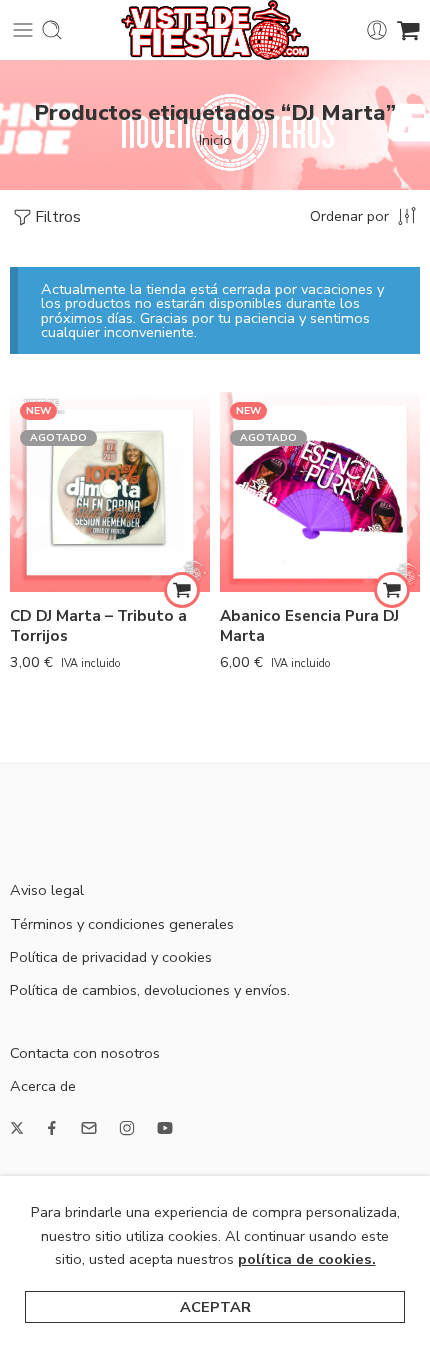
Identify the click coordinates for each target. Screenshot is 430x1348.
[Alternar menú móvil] (23, 30)
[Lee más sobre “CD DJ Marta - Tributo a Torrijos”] (182, 590)
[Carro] (408, 30)
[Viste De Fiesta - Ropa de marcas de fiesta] (215, 30)
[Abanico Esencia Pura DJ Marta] (320, 492)
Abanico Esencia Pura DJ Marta (309, 626)
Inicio (215, 140)
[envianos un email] (89, 1128)
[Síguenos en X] (17, 1128)
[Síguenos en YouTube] (165, 1128)
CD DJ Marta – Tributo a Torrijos (98, 626)
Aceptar (215, 1307)
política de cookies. (307, 1259)
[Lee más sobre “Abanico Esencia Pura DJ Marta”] (392, 590)
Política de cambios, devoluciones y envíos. (150, 990)
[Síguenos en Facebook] (52, 1128)
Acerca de (43, 1086)
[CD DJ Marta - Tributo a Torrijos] (110, 492)
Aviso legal (47, 890)
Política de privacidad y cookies (111, 957)
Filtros (58, 217)
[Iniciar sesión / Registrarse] (377, 30)
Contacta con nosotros (85, 1053)
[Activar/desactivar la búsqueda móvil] (52, 30)
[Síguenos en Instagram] (127, 1128)
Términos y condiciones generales (122, 924)
